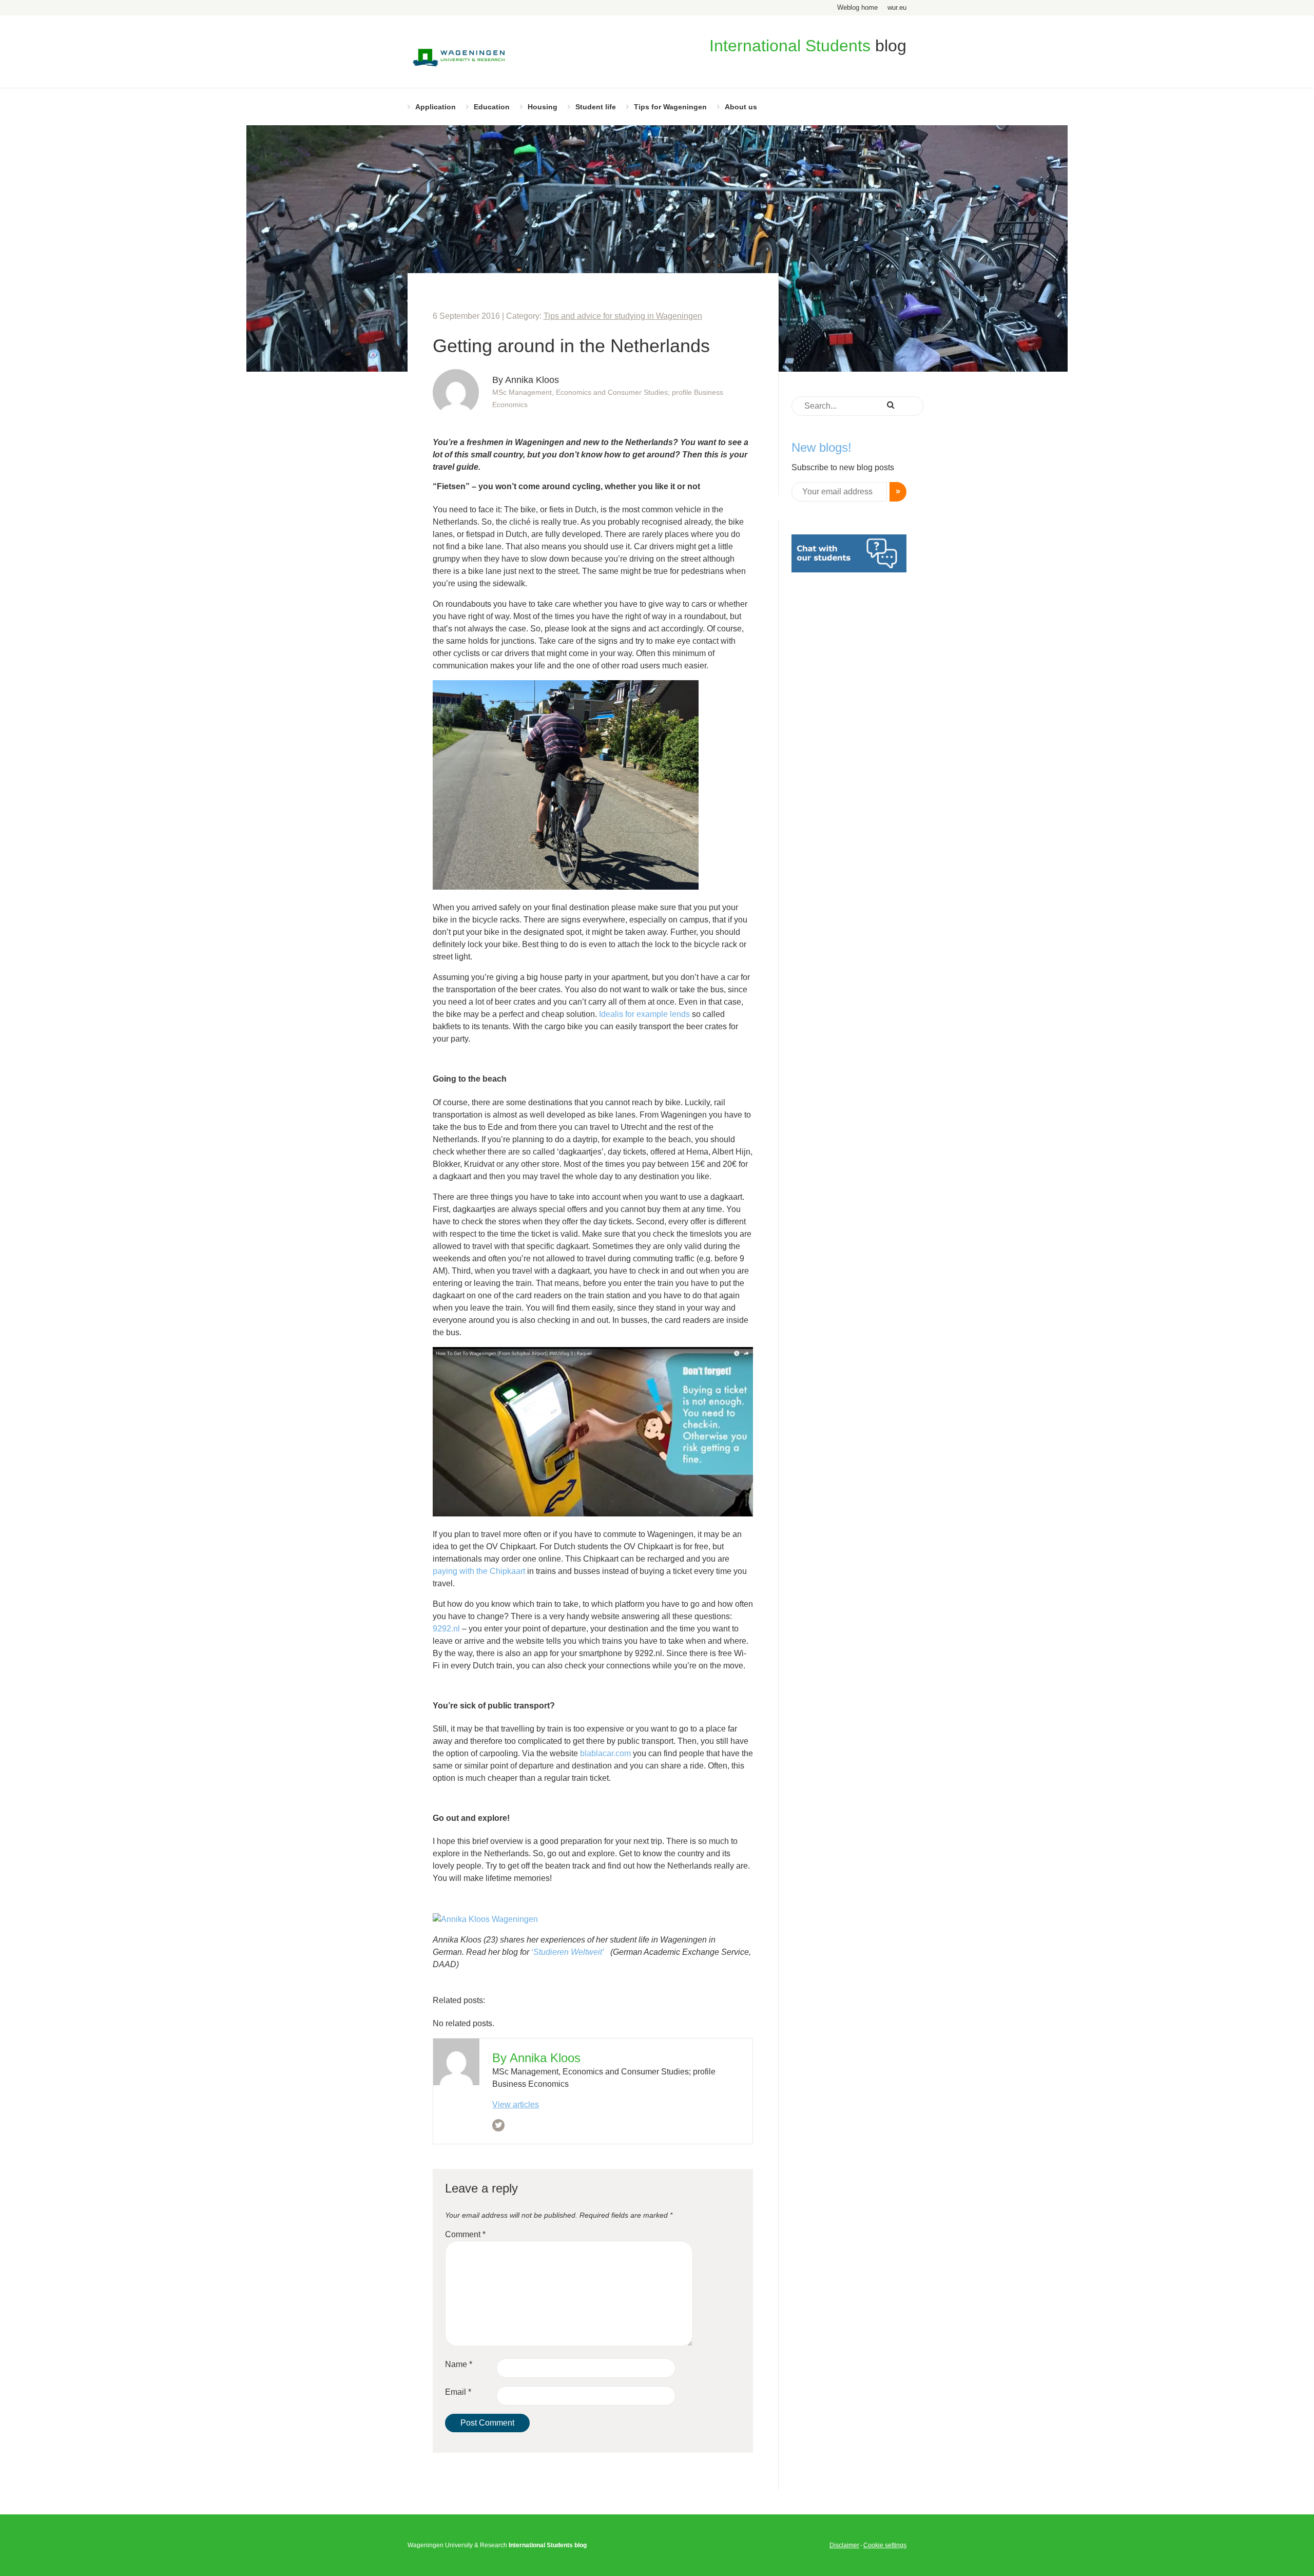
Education (492, 107)
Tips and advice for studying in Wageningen (623, 316)
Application (436, 107)
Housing (543, 107)
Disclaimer (844, 2545)
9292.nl (447, 1629)
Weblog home (857, 7)
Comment (465, 2234)
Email (458, 2392)
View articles (516, 2104)
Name (459, 2364)
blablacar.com (606, 1753)
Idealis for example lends (645, 1014)
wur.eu (897, 7)
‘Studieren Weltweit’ (569, 1952)
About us (741, 107)
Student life (596, 107)
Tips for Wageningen (670, 107)
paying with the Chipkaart (480, 1571)
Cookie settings (885, 2545)
